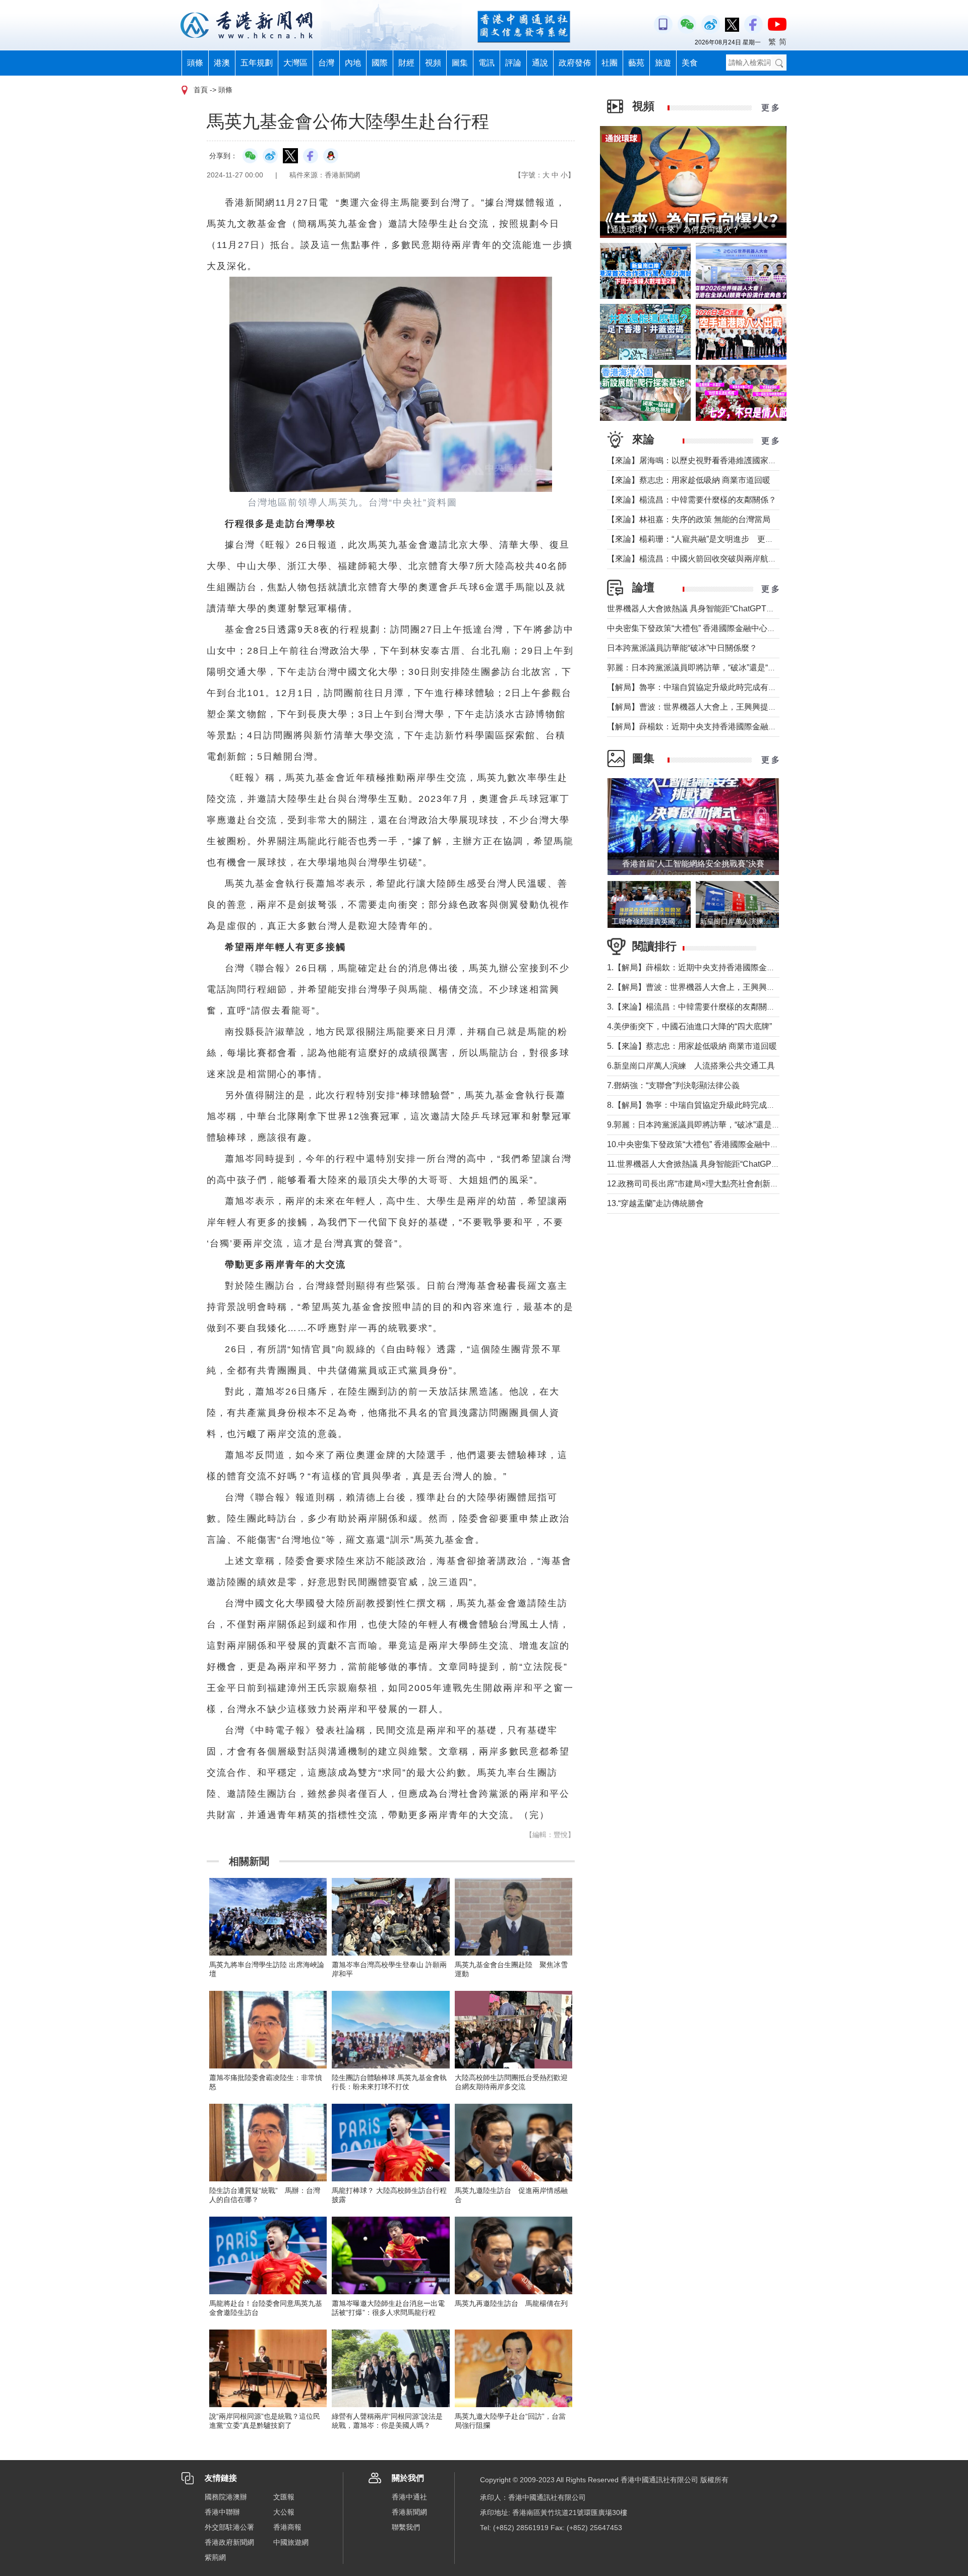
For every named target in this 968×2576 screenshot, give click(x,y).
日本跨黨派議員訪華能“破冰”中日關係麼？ (682, 648)
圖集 (460, 63)
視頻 (433, 63)
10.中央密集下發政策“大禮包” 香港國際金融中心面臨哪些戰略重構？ (729, 1144)
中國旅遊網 (291, 2542)
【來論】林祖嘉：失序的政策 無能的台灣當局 (689, 519)
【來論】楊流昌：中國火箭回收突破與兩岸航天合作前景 (708, 559)
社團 (610, 63)
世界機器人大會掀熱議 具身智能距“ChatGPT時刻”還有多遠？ (716, 609)
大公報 (284, 2512)
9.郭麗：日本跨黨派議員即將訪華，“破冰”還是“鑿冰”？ (704, 1125)
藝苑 (636, 63)
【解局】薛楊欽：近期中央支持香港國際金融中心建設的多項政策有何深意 (740, 727)
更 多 (770, 108)
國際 (380, 63)
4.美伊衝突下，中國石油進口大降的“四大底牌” (689, 1026)
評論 (513, 63)
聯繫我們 (406, 2527)
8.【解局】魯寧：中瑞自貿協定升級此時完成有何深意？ (707, 1105)
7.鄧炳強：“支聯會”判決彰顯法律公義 (673, 1085)
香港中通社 (409, 2497)
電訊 (487, 63)
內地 (353, 63)
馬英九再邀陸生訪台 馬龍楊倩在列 (511, 2303)
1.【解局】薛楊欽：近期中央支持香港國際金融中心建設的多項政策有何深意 (743, 967)
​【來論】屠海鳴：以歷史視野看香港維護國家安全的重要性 (712, 460)
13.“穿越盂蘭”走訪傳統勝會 (655, 1203)
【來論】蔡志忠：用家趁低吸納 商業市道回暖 (689, 480)
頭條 (195, 63)
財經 (406, 63)
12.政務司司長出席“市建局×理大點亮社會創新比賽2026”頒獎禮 (719, 1184)
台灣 (326, 63)
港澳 (222, 63)
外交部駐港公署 (229, 2527)
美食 (690, 63)
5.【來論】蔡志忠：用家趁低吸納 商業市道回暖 (692, 1046)
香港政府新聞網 (229, 2542)
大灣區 (295, 63)
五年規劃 (257, 63)
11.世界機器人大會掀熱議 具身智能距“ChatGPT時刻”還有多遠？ (721, 1164)
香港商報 (287, 2527)
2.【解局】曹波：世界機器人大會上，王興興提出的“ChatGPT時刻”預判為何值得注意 (759, 987)
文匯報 (284, 2497)
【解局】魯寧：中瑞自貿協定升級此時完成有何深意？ (704, 687)
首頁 (201, 90)
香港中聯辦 (222, 2512)
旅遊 (663, 63)
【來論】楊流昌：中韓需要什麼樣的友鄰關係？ (692, 500)
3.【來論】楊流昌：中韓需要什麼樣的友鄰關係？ (695, 1007)
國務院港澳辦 (226, 2497)
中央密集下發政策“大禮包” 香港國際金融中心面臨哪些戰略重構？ (723, 628)
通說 (540, 63)
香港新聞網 (409, 2512)
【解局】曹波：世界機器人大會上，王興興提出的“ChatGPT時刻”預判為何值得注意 (755, 707)
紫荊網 (215, 2557)
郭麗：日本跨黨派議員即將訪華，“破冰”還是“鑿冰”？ (701, 668)
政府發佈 (575, 63)
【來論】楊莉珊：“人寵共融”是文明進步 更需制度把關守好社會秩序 (731, 539)
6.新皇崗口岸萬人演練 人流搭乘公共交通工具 (691, 1066)
